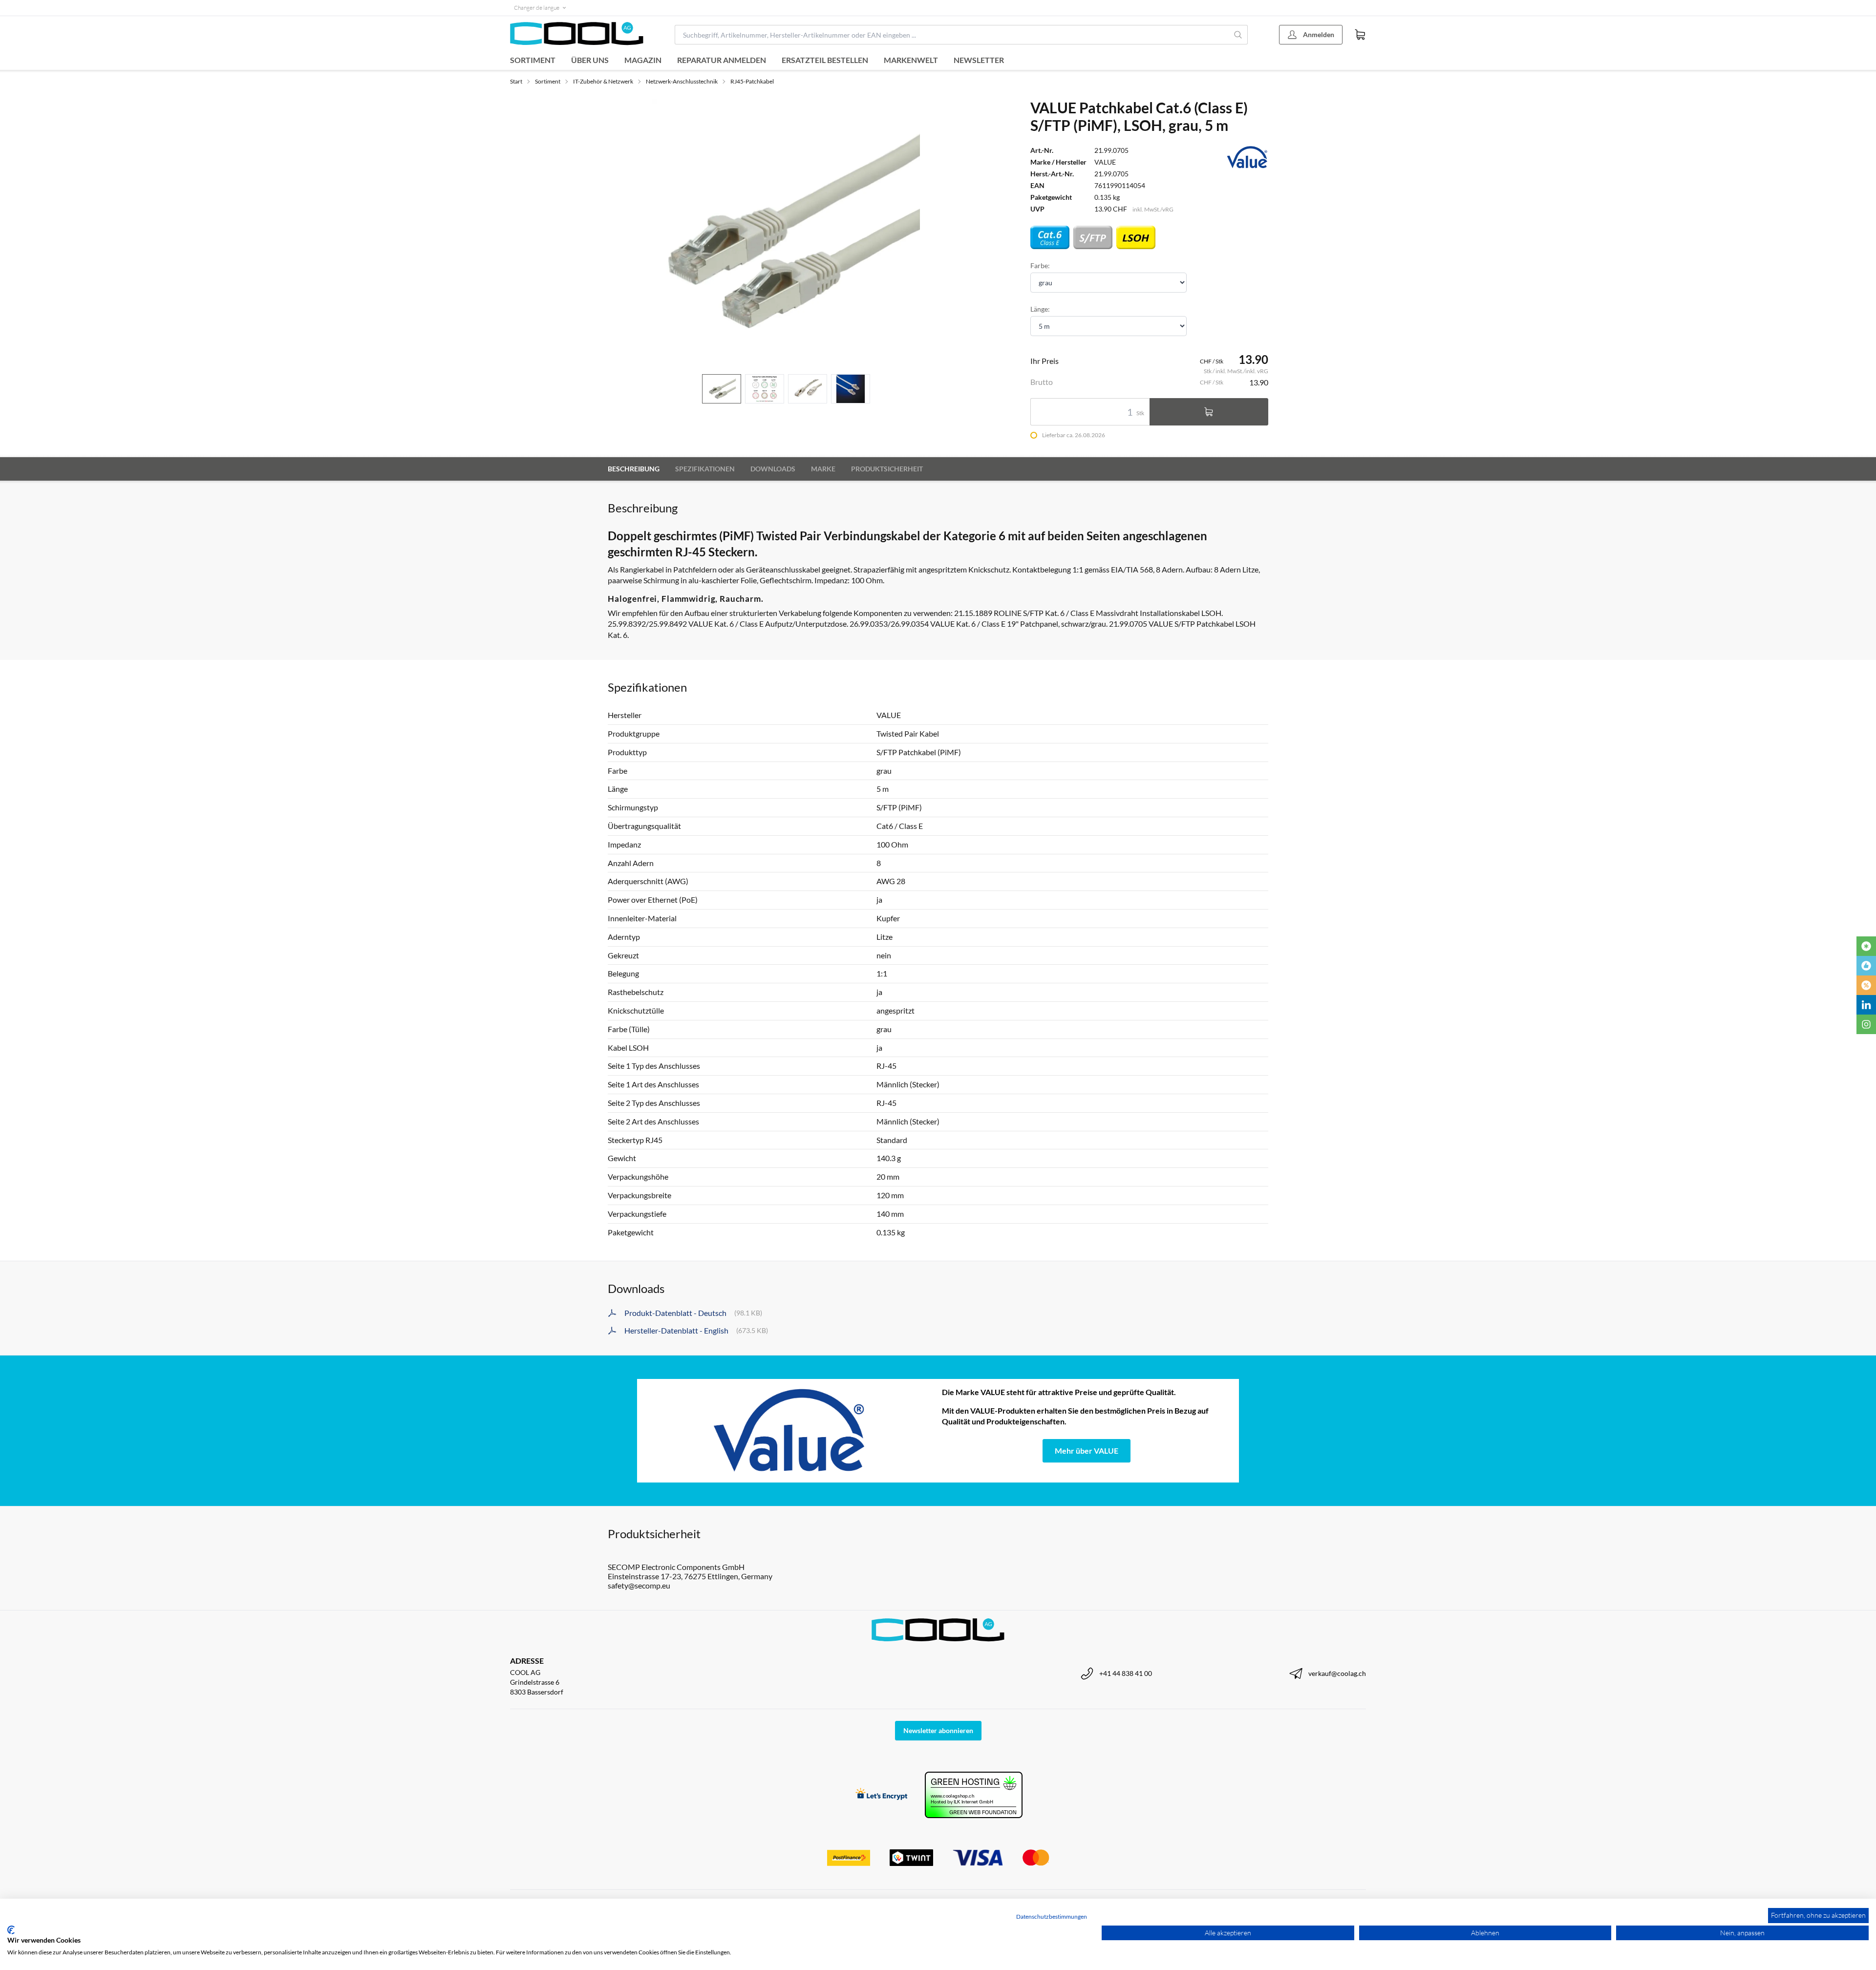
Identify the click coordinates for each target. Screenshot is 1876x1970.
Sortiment (533, 60)
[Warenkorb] (1360, 35)
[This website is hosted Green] (974, 1795)
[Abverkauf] (1866, 985)
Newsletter (979, 60)
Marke (823, 469)
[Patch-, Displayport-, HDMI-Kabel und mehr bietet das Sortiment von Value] (789, 1431)
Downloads (773, 469)
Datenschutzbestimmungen (1052, 1917)
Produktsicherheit (887, 469)
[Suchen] (1238, 35)
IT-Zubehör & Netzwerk (603, 81)
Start (516, 81)
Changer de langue (537, 8)
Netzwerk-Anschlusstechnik (682, 81)
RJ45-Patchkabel (752, 81)
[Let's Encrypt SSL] (882, 1795)
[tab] (722, 389)
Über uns (590, 60)
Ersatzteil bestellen (825, 60)
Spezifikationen (705, 469)
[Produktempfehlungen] (1866, 966)
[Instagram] (1866, 1024)
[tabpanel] (786, 233)
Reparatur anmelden (722, 60)
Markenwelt (911, 60)
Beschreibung (634, 469)
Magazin (643, 60)
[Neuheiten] (1866, 946)
